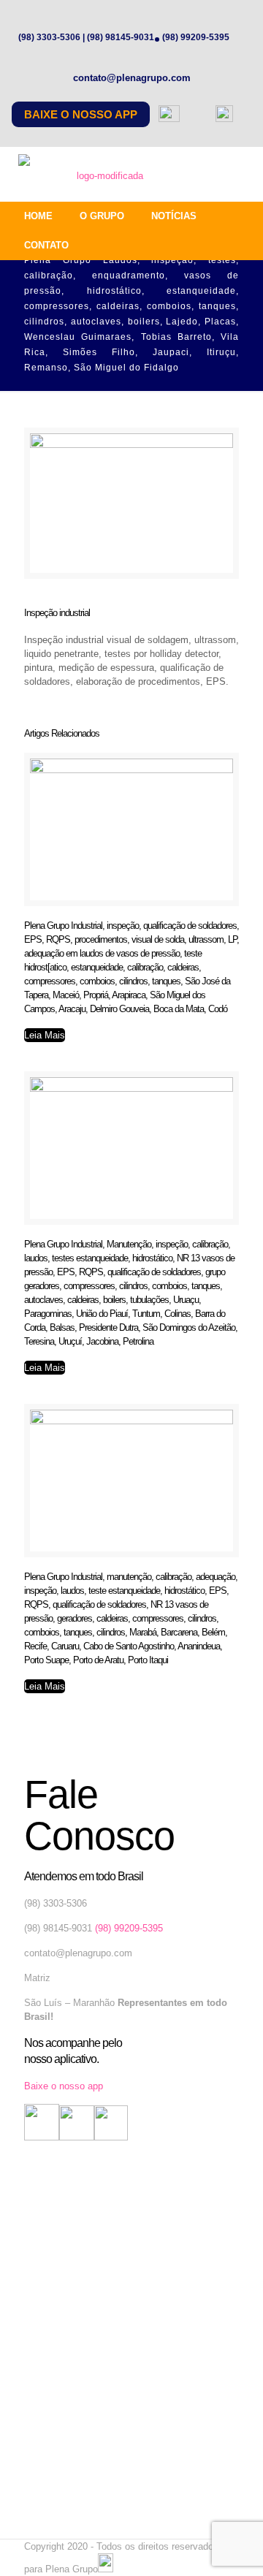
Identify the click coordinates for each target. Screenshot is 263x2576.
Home (38, 216)
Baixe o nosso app (81, 114)
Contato (46, 245)
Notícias (174, 216)
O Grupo (102, 216)
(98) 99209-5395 (196, 37)
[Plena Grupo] (104, 176)
